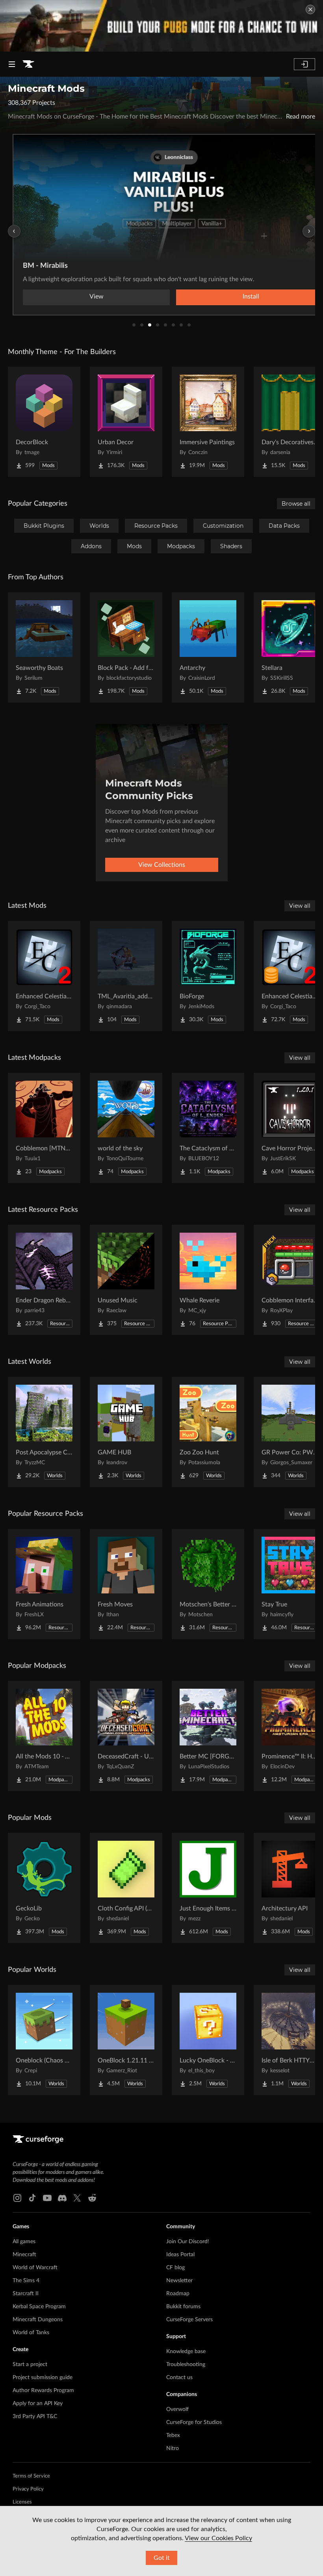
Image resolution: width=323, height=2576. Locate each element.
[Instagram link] (17, 2198)
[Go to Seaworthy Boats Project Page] (44, 647)
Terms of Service (31, 2476)
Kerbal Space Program (39, 2307)
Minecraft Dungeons (38, 2320)
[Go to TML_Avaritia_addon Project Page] (126, 976)
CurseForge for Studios (194, 2422)
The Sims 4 (26, 2281)
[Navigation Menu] (12, 64)
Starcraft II (26, 2294)
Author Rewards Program (43, 2391)
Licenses (22, 2502)
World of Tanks (31, 2333)
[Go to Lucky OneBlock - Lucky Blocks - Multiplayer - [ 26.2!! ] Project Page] (208, 2040)
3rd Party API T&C (35, 2417)
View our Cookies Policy (218, 2538)
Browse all (296, 504)
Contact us (179, 2378)
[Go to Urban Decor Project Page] (126, 422)
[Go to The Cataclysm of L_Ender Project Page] (208, 1128)
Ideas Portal (180, 2255)
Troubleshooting (186, 2365)
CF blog (175, 2268)
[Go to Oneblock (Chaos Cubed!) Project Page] (44, 2040)
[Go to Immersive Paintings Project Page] (208, 422)
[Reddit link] (92, 2198)
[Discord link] (62, 2198)
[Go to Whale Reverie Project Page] (208, 1280)
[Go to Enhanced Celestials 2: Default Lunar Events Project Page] (44, 976)
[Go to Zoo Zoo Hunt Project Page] (208, 1432)
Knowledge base (186, 2352)
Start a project (30, 2365)
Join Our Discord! (188, 2242)
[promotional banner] (161, 26)
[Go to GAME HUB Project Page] (126, 1432)
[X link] (77, 2198)
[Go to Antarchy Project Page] (208, 647)
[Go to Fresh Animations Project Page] (44, 1584)
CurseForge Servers (189, 2320)
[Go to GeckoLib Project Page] (44, 1888)
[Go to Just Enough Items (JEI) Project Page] (208, 1888)
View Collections (162, 865)
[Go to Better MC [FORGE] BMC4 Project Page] (208, 1736)
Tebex (173, 2435)
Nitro (173, 2448)
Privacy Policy (28, 2489)
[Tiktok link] (32, 2198)
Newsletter (179, 2281)
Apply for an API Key (38, 2404)
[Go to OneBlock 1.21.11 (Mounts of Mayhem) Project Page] (126, 2040)
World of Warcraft (35, 2268)
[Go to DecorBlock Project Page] (44, 422)
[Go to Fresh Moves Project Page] (126, 1584)
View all (300, 906)
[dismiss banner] (310, 9)
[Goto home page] (28, 64)
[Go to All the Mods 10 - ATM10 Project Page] (44, 1736)
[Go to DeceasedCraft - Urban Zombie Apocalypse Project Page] (126, 1736)
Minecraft (24, 2255)
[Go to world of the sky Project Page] (126, 1128)
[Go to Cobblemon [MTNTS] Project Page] (44, 1128)
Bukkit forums (183, 2307)
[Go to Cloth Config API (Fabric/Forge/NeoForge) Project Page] (126, 1888)
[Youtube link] (47, 2198)
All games (24, 2242)
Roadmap (178, 2294)
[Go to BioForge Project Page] (208, 976)
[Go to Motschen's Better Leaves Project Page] (208, 1584)
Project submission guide (43, 2378)
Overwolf (177, 2409)
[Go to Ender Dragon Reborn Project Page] (44, 1280)
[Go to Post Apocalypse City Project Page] (44, 1432)
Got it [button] (162, 2558)
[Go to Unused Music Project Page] (126, 1280)
